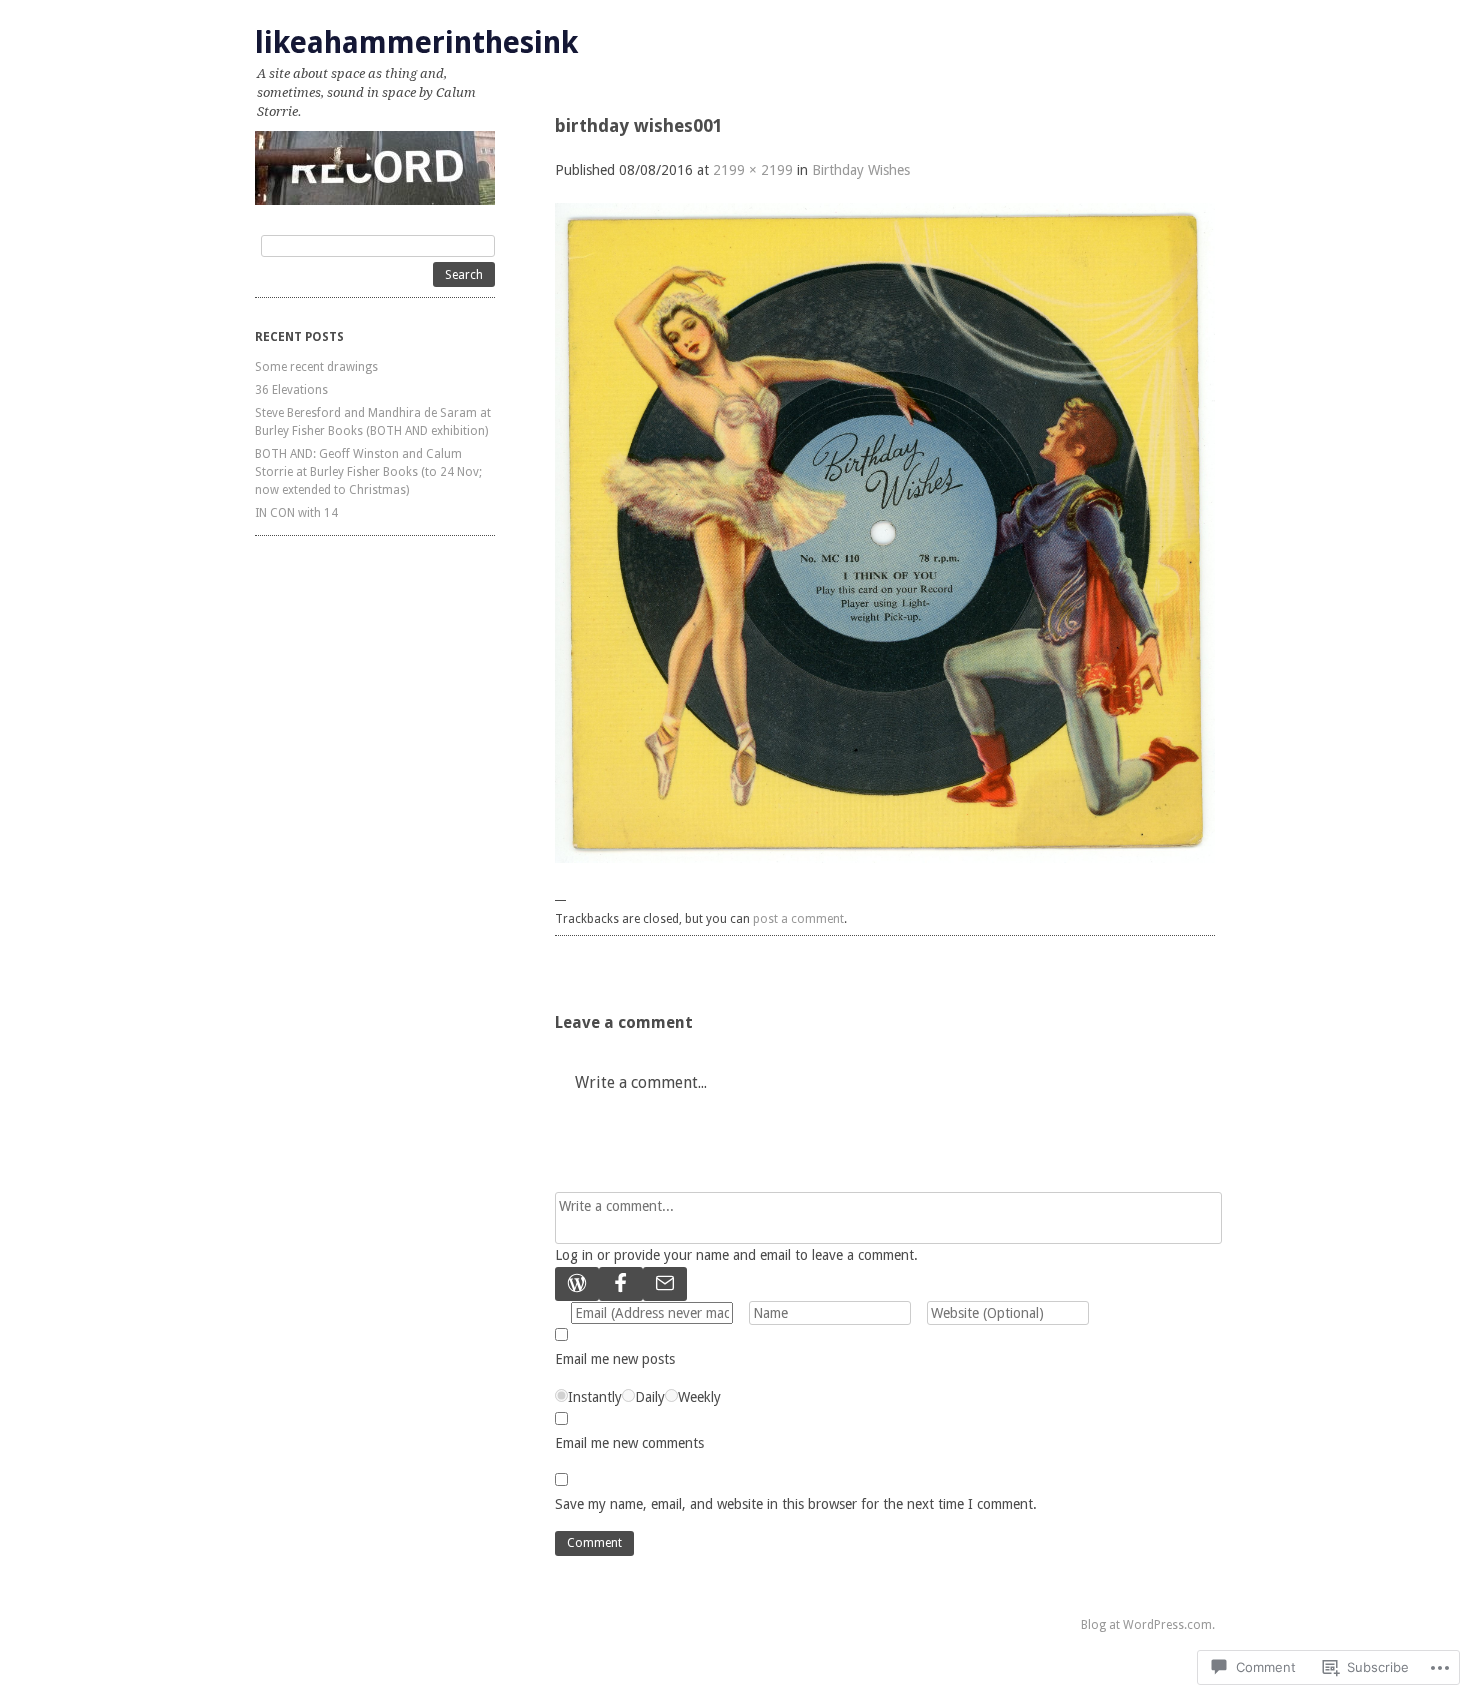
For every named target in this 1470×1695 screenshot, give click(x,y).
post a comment (798, 919)
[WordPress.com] (577, 1284)
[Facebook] (621, 1284)
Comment (594, 1543)
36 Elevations (291, 390)
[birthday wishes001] (885, 858)
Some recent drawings (316, 367)
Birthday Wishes (861, 170)
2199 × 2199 (753, 170)
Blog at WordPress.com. (1148, 1625)
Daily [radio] (650, 1397)
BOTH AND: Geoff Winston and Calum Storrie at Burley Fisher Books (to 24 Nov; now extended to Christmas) (368, 472)
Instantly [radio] (595, 1397)
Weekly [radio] (699, 1397)
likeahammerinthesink (416, 42)
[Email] (665, 1284)
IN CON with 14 (296, 513)
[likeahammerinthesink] (375, 168)
